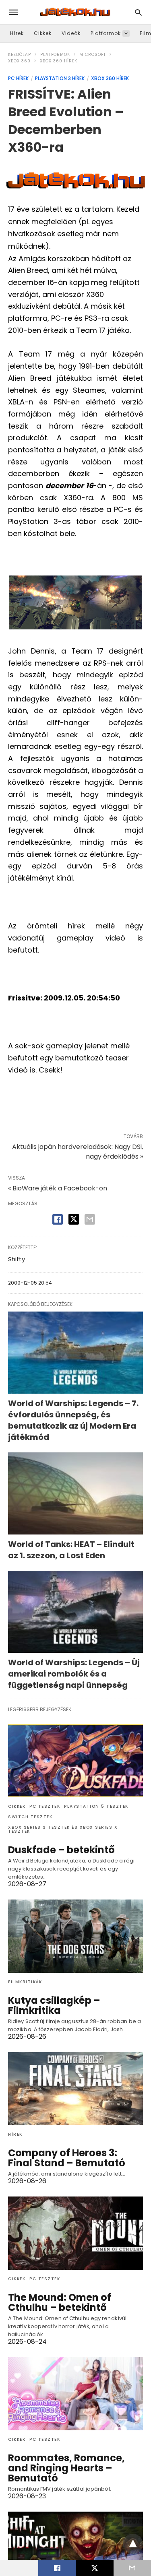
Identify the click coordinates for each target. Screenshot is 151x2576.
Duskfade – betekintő (61, 1850)
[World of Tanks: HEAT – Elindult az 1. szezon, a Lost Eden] (75, 1493)
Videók (71, 33)
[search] (138, 12)
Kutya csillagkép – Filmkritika (54, 2005)
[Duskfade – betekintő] (75, 1761)
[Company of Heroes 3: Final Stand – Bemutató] (75, 2089)
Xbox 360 (19, 61)
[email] (132, 2568)
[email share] (90, 1219)
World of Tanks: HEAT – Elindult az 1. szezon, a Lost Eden (71, 1550)
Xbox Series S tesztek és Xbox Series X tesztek (63, 1829)
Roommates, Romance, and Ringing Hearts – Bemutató (66, 2468)
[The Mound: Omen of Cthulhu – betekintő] (75, 2233)
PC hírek (18, 78)
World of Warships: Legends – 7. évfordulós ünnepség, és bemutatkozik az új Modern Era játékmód (73, 1420)
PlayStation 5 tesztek (96, 1806)
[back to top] (133, 2544)
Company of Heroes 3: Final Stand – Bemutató (67, 2158)
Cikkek (43, 33)
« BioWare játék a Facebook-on (58, 1188)
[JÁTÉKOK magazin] (75, 12)
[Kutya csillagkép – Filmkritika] (75, 1936)
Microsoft (93, 55)
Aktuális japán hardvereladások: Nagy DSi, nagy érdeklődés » (78, 1152)
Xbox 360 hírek (59, 61)
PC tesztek (45, 1806)
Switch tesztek (30, 1817)
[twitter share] (74, 1219)
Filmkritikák (25, 1982)
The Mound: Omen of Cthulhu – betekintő (60, 2302)
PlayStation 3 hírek (60, 78)
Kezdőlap (20, 55)
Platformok (106, 33)
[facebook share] (58, 1219)
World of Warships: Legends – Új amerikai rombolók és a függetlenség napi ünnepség (74, 1674)
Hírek (17, 33)
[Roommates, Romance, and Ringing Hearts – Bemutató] (75, 2394)
